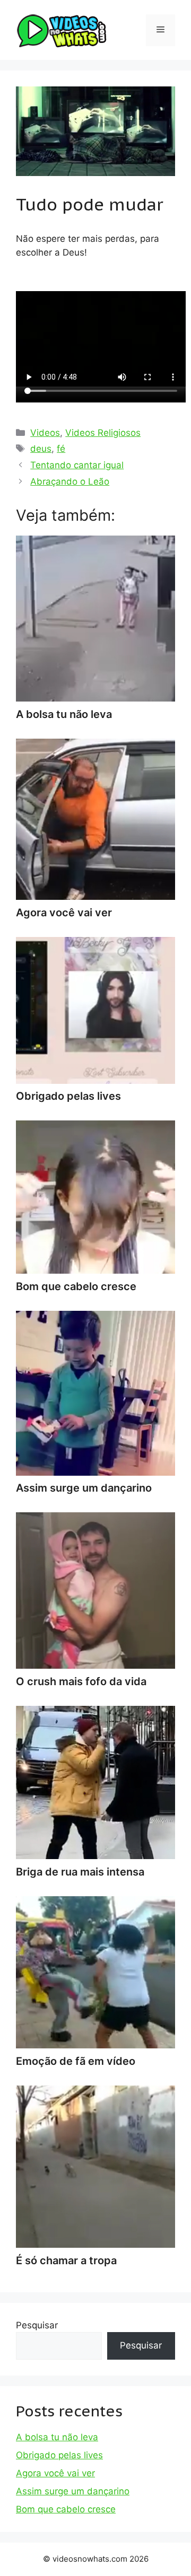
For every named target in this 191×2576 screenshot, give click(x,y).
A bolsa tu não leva (57, 2437)
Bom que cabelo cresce (66, 2509)
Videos (45, 433)
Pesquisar (37, 2325)
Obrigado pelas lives (59, 2455)
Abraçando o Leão (70, 481)
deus (41, 449)
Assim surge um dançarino (73, 2491)
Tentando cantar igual (77, 465)
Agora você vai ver (55, 2473)
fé (61, 449)
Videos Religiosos (103, 433)
